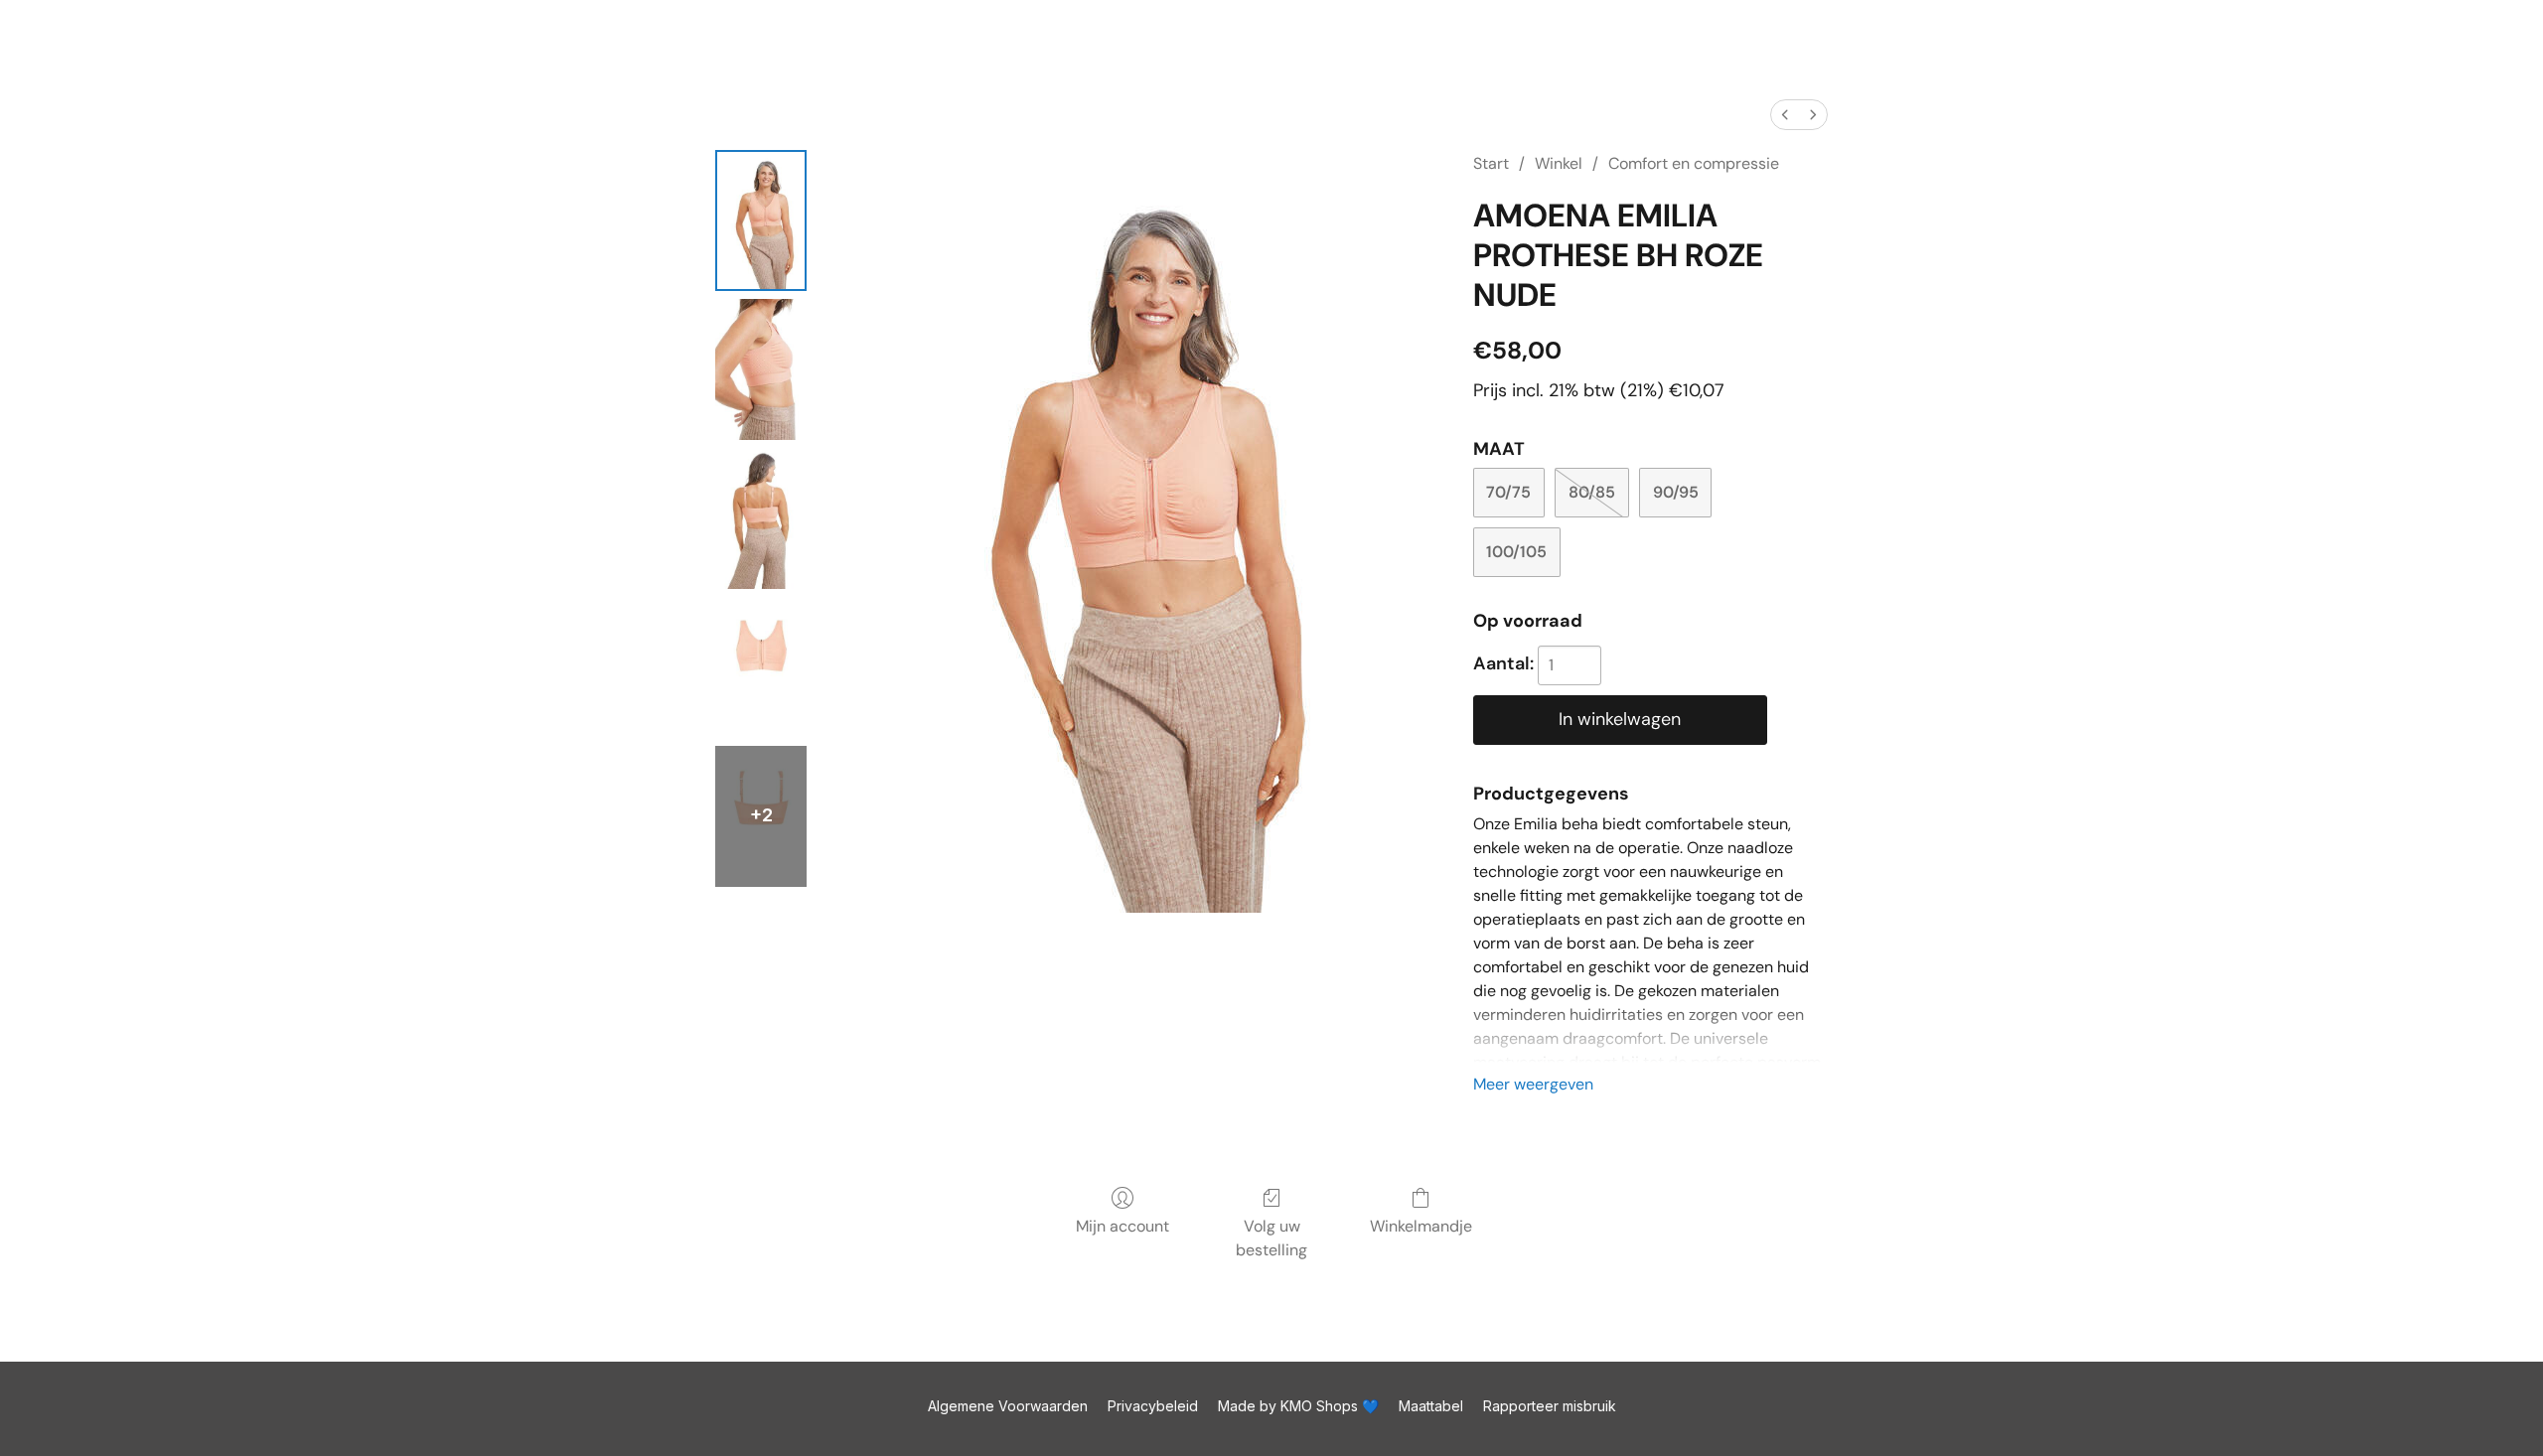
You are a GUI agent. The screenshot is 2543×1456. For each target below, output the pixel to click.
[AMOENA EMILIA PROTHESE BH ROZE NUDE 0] (761, 220)
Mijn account (1122, 1226)
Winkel (1559, 163)
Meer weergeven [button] (1533, 1084)
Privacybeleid (1153, 1406)
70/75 (1508, 492)
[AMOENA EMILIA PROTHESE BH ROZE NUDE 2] (761, 518)
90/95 (1676, 492)
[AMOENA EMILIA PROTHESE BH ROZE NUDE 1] (761, 369)
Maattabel (1431, 1406)
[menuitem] (1785, 115)
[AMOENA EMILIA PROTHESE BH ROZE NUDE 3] (761, 667)
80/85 (1592, 492)
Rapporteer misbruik (1550, 1406)
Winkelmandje (1421, 1226)
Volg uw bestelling (1271, 1238)
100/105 (1516, 552)
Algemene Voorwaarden (1008, 1406)
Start (1491, 163)
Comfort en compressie (1694, 163)
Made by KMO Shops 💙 (1298, 1406)
